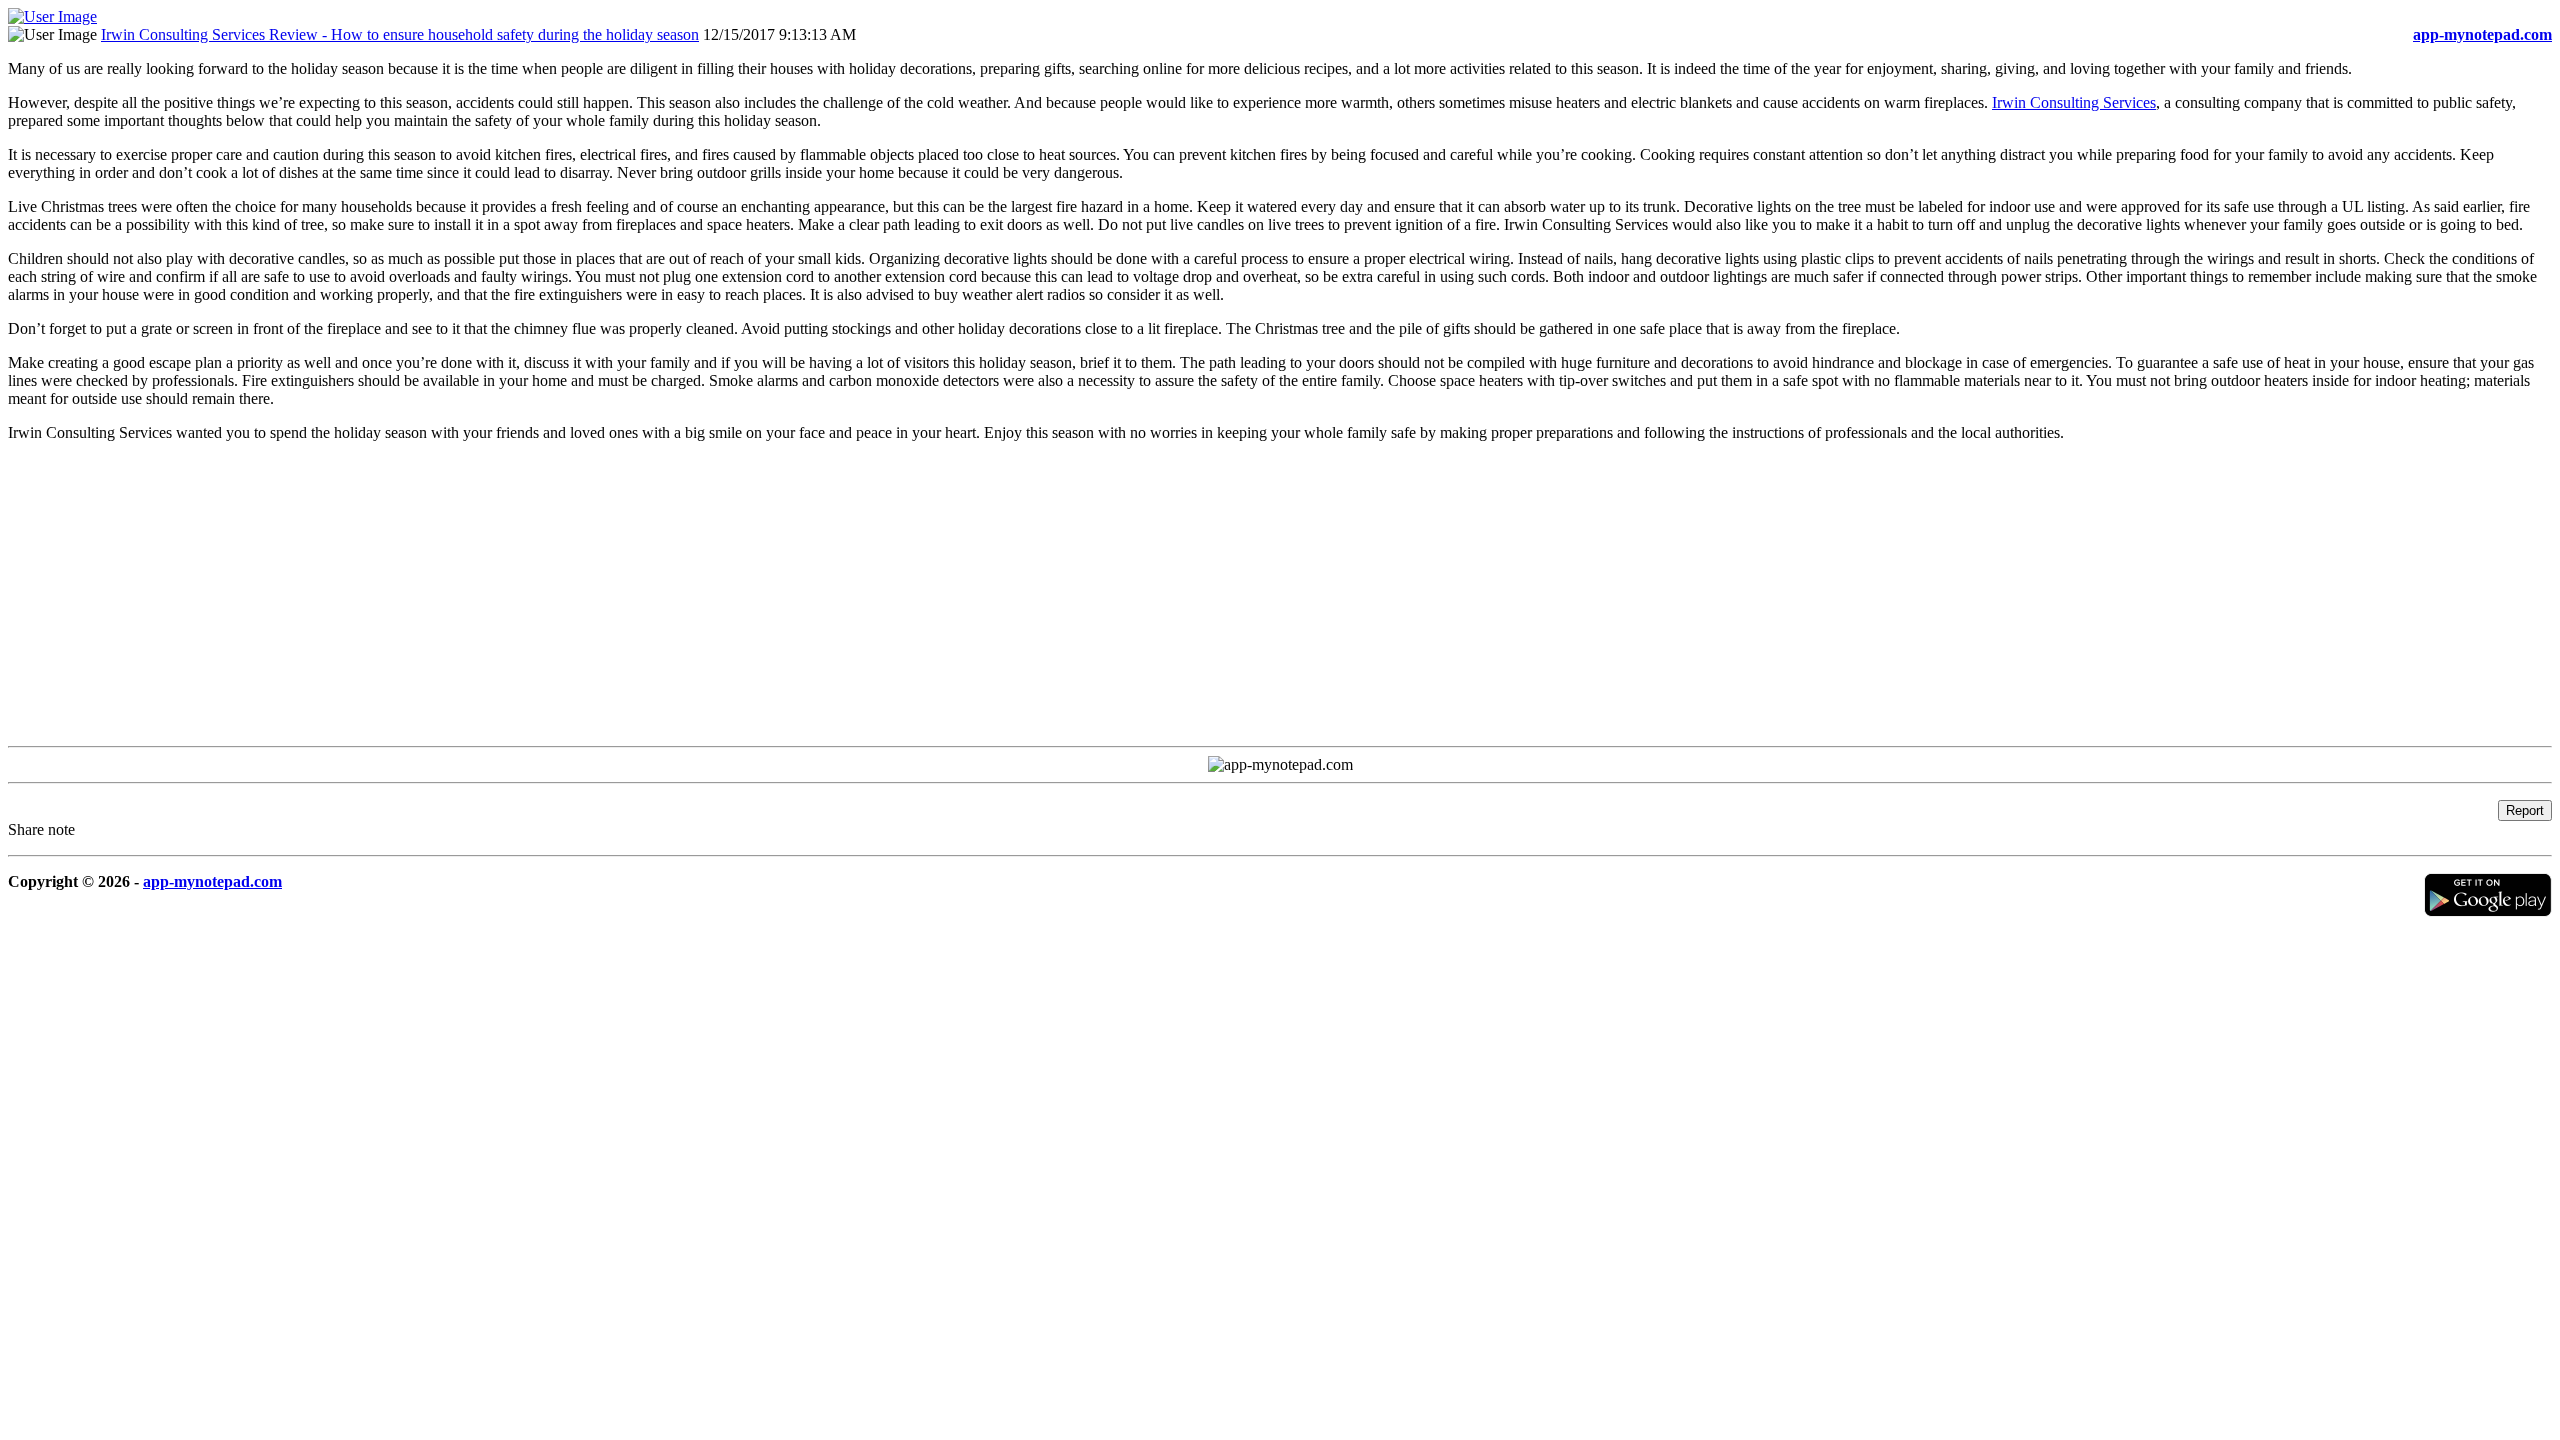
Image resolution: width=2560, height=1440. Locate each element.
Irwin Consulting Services (2074, 102)
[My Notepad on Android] (2488, 911)
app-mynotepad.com (212, 881)
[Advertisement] (608, 598)
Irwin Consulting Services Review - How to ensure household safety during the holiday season (400, 34)
